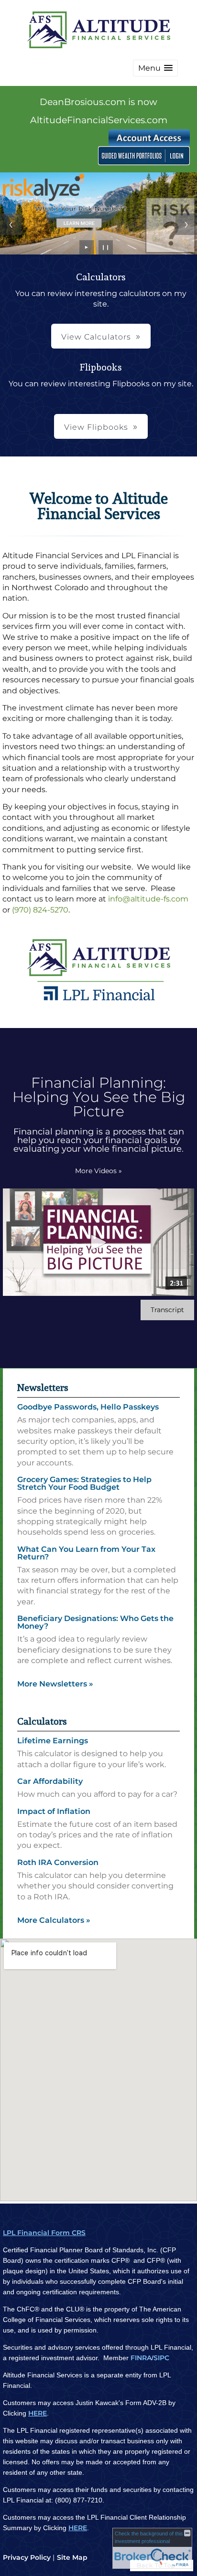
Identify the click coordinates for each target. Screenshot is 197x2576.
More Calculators (54, 1920)
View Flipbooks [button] (96, 427)
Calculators (42, 1721)
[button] (155, 68)
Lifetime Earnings (53, 1741)
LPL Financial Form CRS (44, 2233)
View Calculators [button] (96, 337)
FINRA (141, 2358)
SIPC (161, 2358)
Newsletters (43, 1388)
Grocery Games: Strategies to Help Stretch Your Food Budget (84, 1483)
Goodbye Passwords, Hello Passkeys (88, 1407)
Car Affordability (50, 1781)
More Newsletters (55, 1684)
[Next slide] (186, 224)
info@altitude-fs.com (148, 899)
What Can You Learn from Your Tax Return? (86, 1553)
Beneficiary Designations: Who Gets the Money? (95, 1622)
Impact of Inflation (54, 1811)
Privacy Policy (27, 2557)
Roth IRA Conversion (58, 1862)
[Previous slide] (11, 224)
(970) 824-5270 (40, 910)
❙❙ (106, 247)
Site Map (72, 2557)
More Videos (98, 1171)
